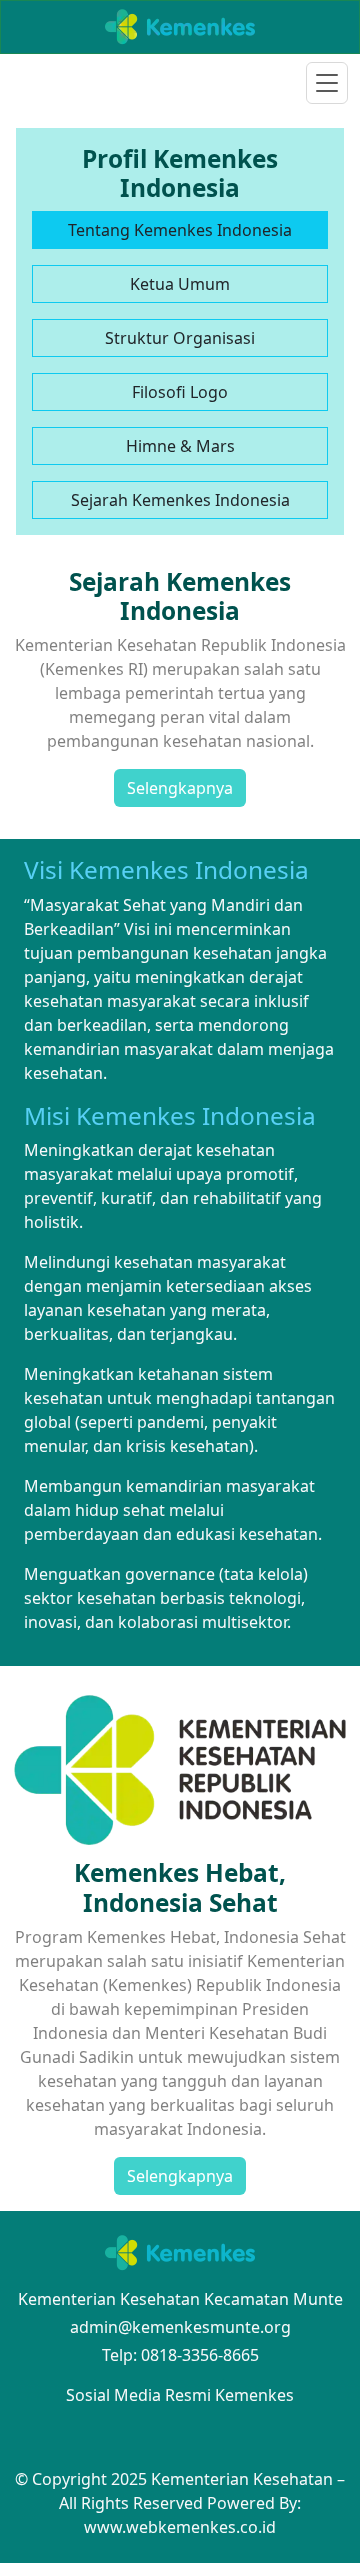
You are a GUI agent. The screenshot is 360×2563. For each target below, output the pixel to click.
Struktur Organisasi (180, 338)
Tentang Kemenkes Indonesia (180, 230)
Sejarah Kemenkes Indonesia (180, 500)
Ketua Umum (180, 284)
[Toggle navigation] (327, 83)
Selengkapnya (180, 788)
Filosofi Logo (180, 392)
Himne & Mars (180, 446)
